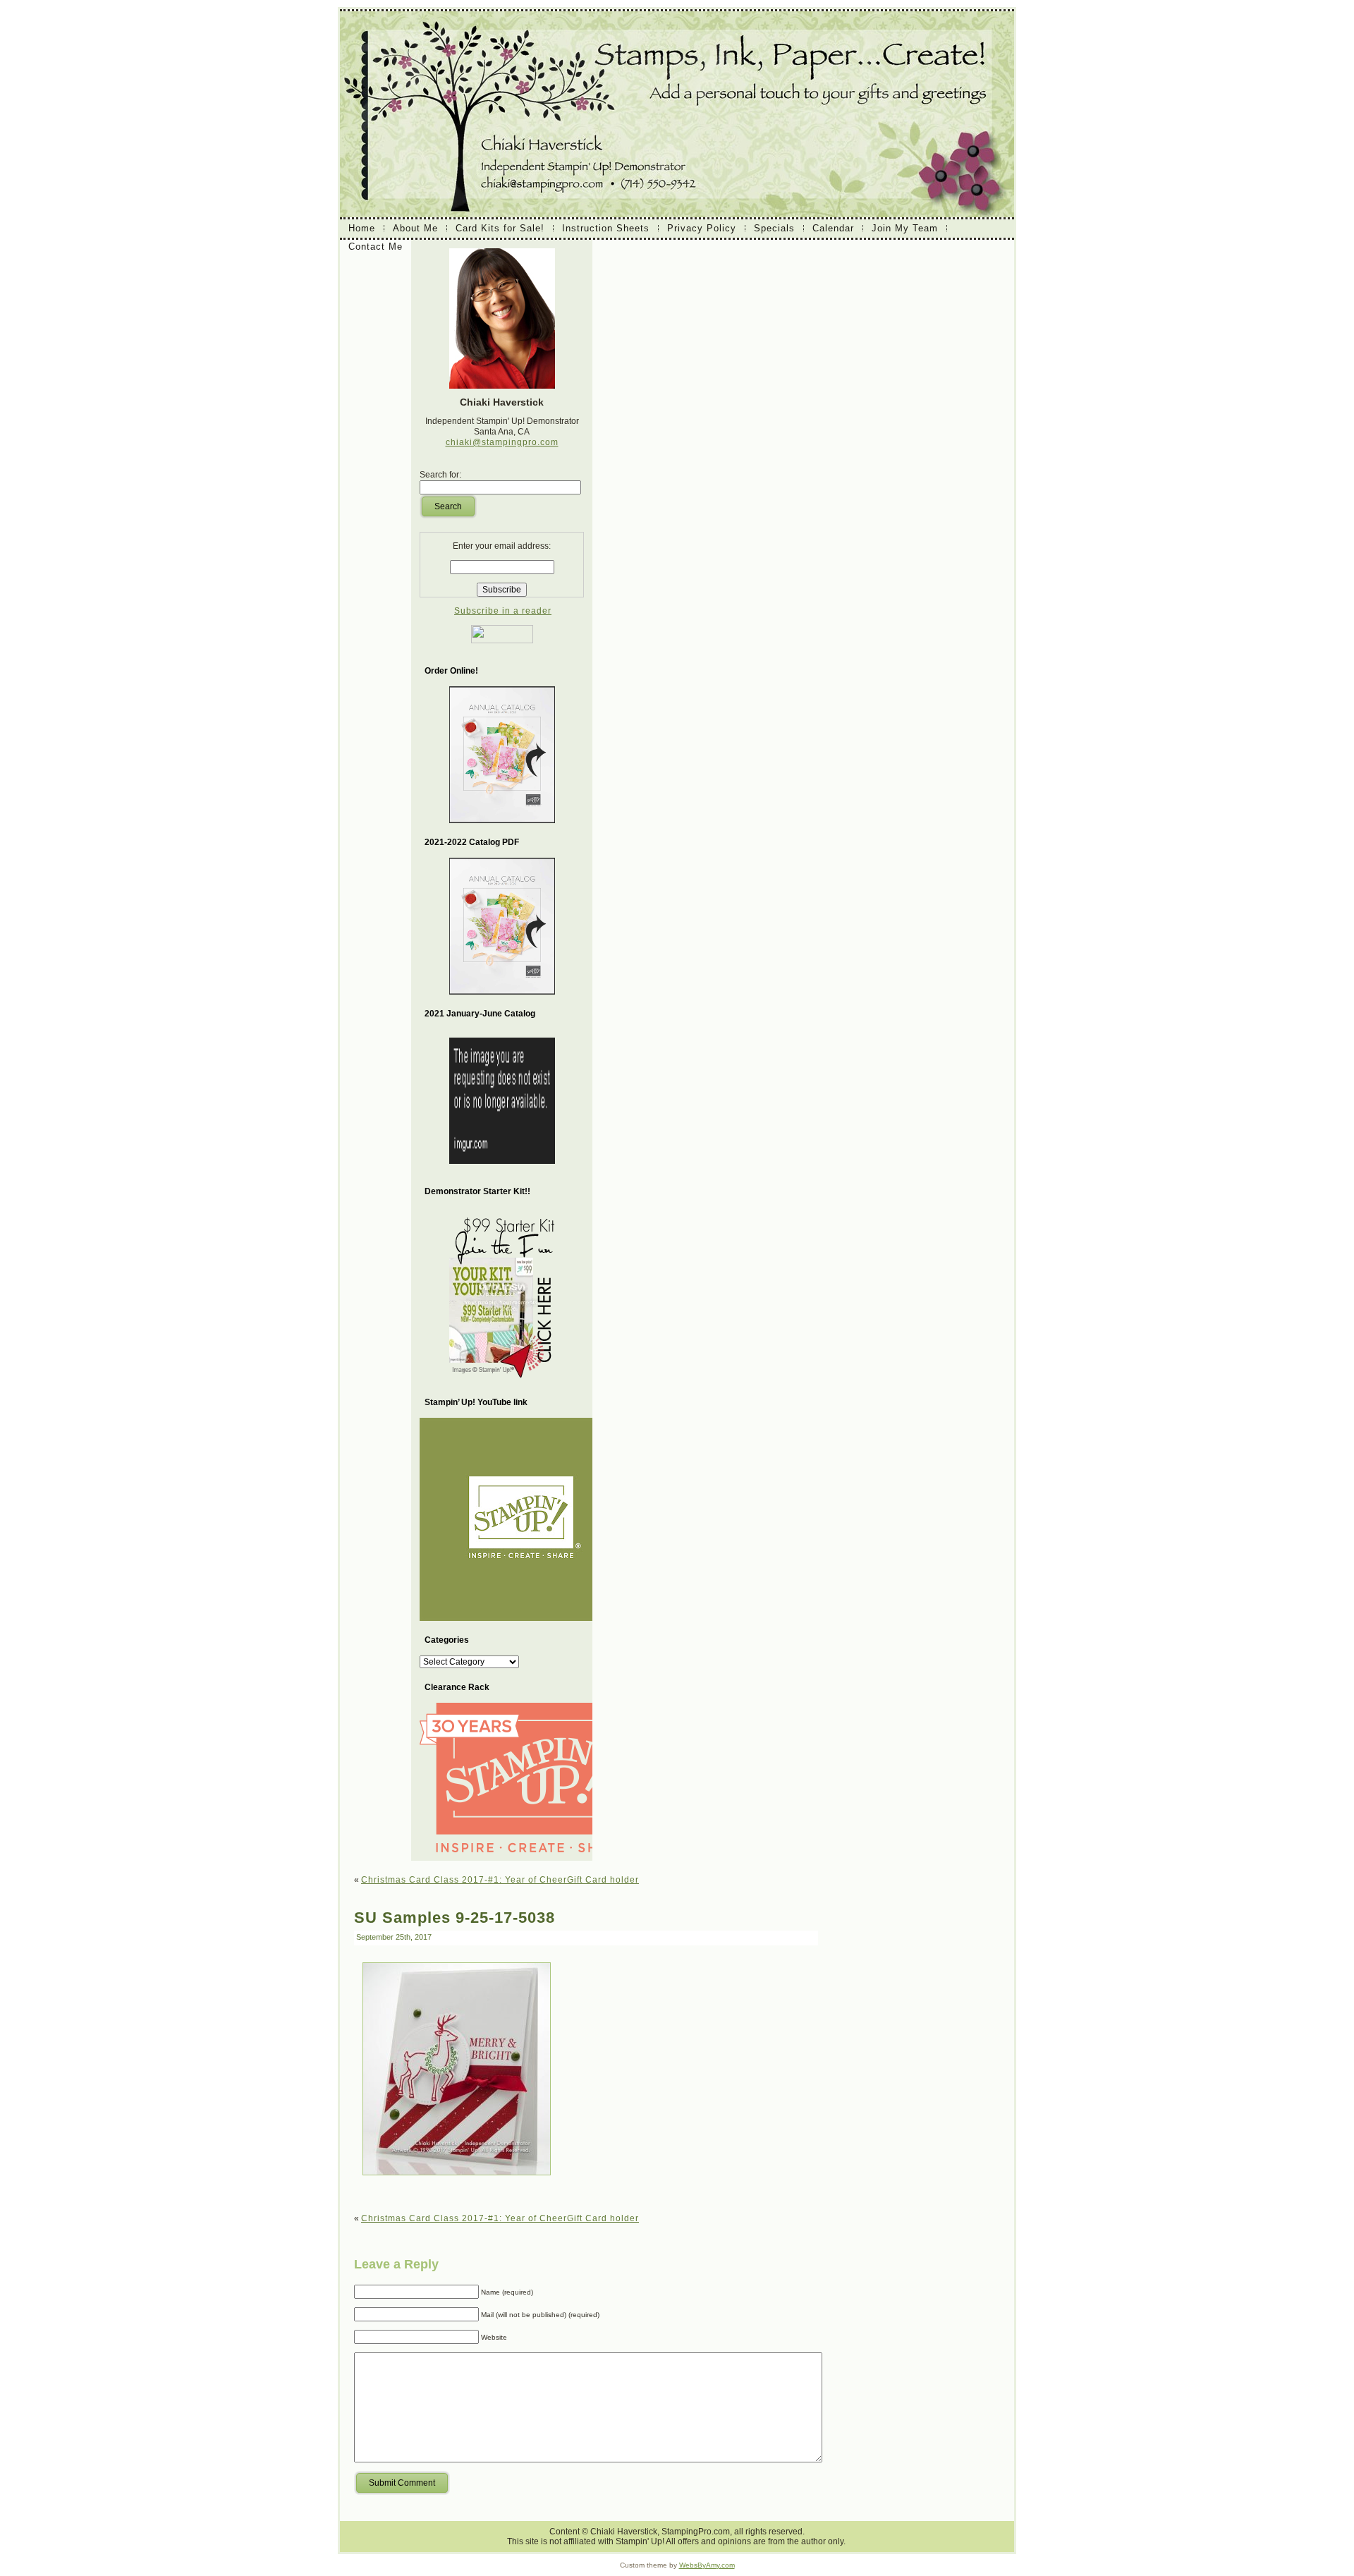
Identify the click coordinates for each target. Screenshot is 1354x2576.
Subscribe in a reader (503, 611)
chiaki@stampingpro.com (502, 442)
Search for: (440, 475)
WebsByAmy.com (707, 2565)
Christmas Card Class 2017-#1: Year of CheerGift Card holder (500, 1880)
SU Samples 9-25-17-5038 (455, 1918)
